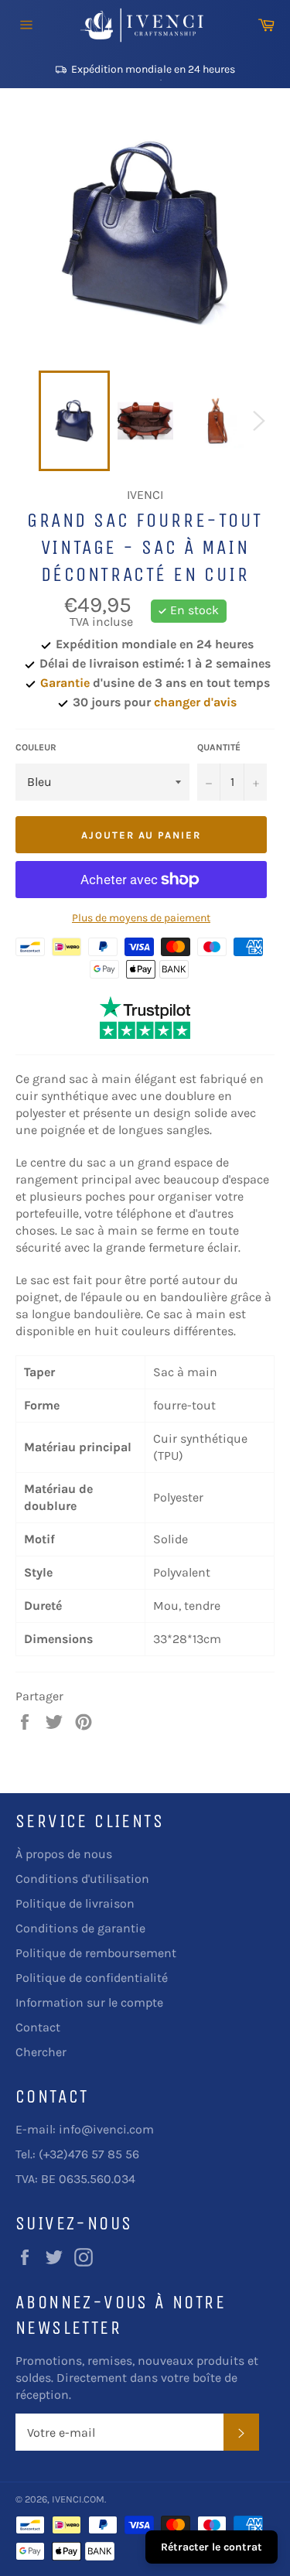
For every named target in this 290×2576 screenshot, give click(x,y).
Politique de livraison (75, 1903)
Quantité (219, 747)
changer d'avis (195, 702)
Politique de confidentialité (92, 1978)
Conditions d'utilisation (82, 1879)
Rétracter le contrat (212, 2547)
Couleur (36, 747)
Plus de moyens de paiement (141, 918)
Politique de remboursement (96, 1953)
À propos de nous (64, 1854)
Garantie (65, 683)
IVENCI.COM (78, 2499)
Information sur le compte (89, 2002)
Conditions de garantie (80, 1928)
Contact (38, 2027)
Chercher (41, 2052)
